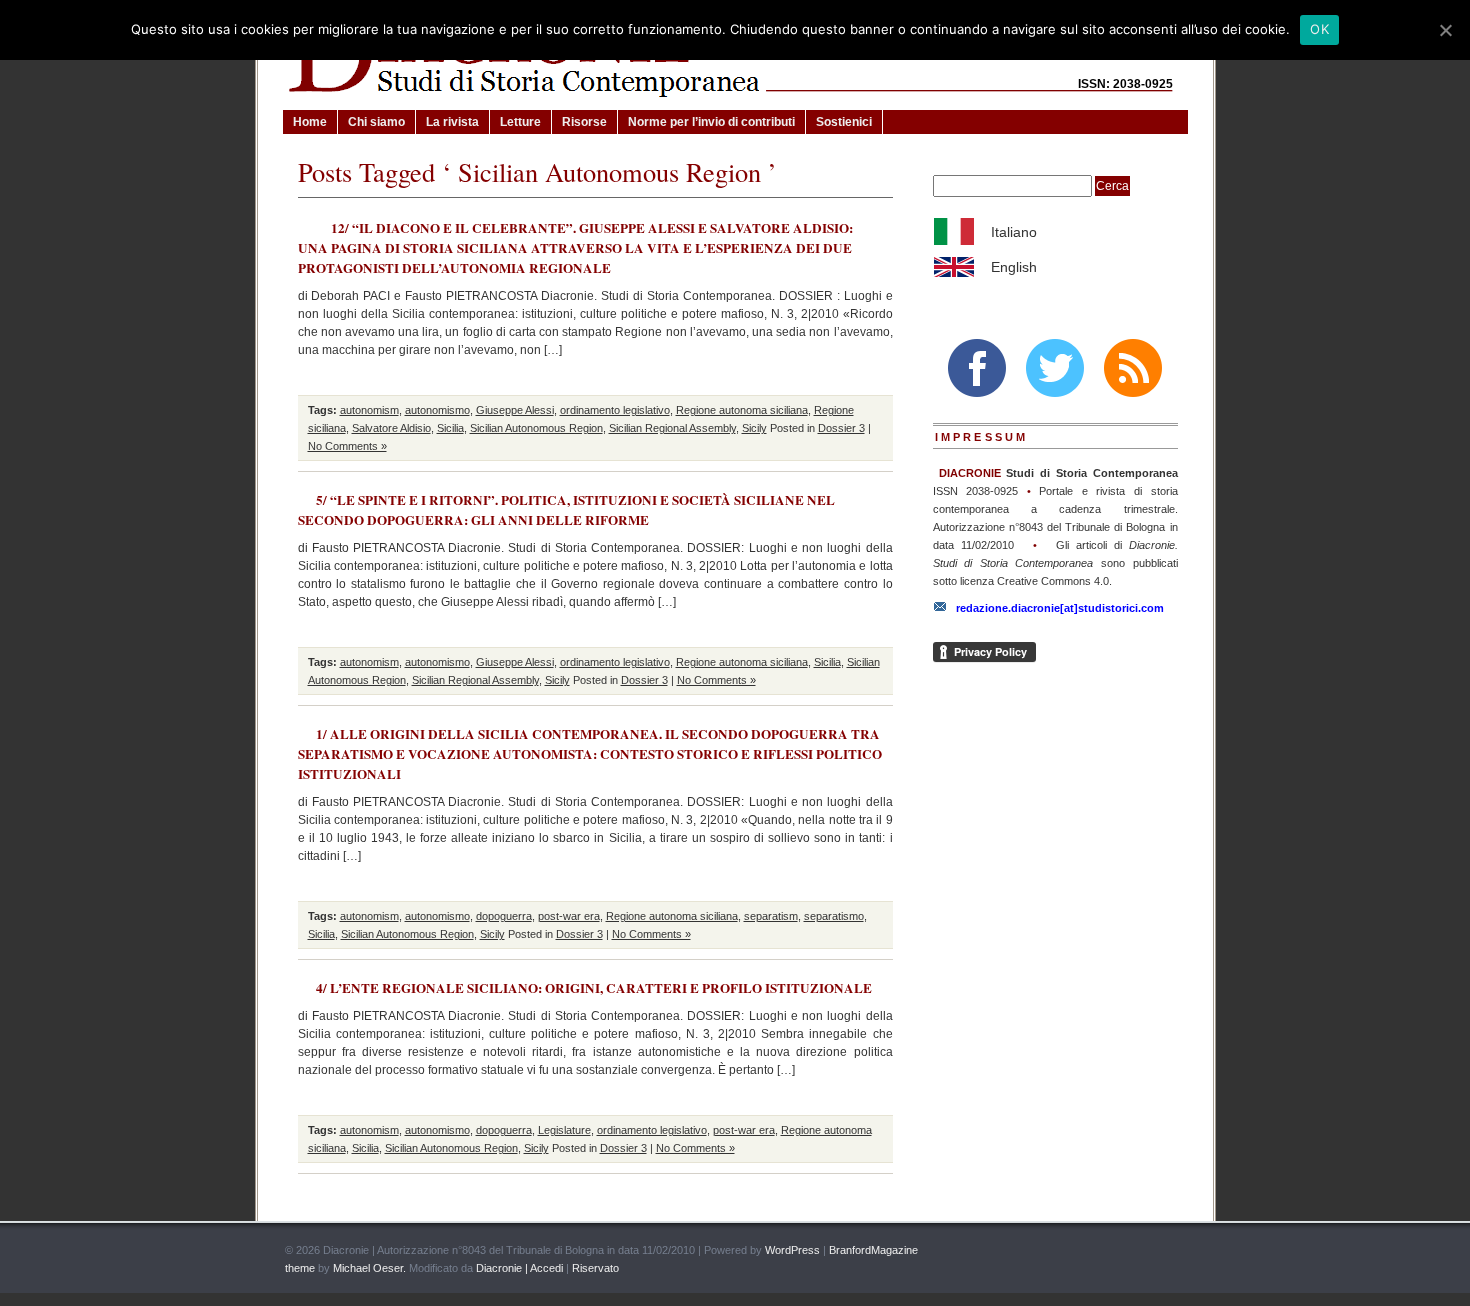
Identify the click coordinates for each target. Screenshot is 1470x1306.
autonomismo (437, 410)
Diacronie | (501, 1268)
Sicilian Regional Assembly (672, 428)
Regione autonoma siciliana (742, 410)
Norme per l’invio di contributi (711, 122)
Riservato (595, 1268)
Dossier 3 (841, 428)
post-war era (569, 916)
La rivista (452, 122)
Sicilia (450, 428)
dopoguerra (504, 916)
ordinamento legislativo (615, 410)
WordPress (792, 1250)
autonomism (369, 410)
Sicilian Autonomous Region (536, 428)
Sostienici (844, 122)
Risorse (584, 122)
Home (310, 122)
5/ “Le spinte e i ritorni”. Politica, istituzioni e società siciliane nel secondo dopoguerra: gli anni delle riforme (566, 510)
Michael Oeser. (369, 1268)
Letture (520, 122)
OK (1319, 29)
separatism (771, 916)
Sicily (754, 428)
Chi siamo (376, 122)
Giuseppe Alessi (515, 410)
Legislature (564, 1130)
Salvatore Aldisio (391, 428)
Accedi (546, 1268)
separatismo (834, 916)
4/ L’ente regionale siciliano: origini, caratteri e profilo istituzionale (594, 988)
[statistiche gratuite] (1163, 1251)
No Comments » (347, 446)
